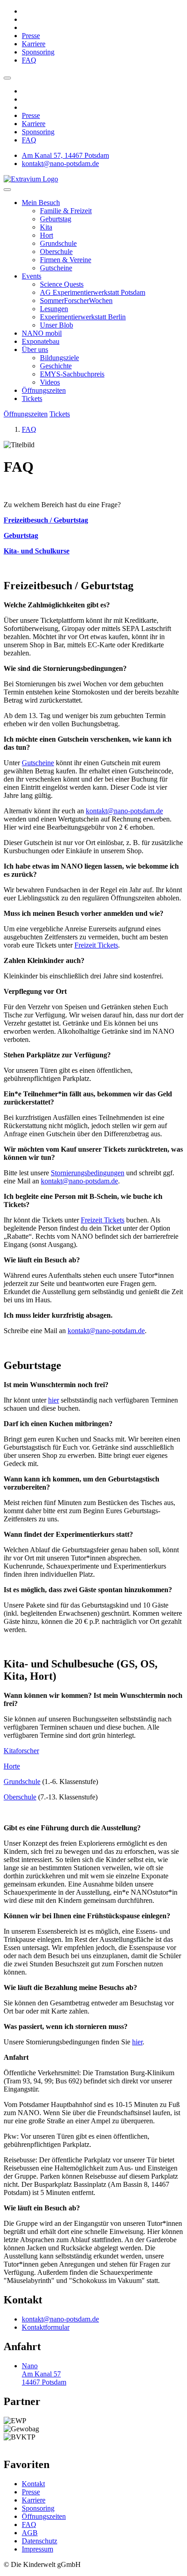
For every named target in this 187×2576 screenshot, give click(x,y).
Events (32, 276)
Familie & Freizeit (66, 211)
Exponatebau (41, 341)
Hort (47, 235)
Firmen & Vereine (66, 260)
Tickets (32, 398)
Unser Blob (57, 325)
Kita (46, 227)
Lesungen (54, 309)
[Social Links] (7, 78)
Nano (44, 2374)
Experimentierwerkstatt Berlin (83, 317)
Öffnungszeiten (44, 390)
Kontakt (33, 2484)
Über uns (35, 349)
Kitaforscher (21, 1751)
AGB (30, 2533)
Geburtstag (56, 219)
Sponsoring (38, 52)
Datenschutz (39, 2541)
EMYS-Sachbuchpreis (72, 374)
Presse (31, 36)
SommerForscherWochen (76, 301)
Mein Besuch (41, 203)
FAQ (29, 60)
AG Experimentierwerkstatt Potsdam (93, 292)
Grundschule (58, 243)
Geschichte (56, 366)
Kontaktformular (46, 2327)
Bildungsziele (59, 358)
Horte (12, 1766)
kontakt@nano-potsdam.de (60, 164)
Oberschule (56, 252)
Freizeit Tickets (96, 945)
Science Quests (62, 284)
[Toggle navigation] (7, 190)
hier (54, 1400)
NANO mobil (42, 333)
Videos (50, 382)
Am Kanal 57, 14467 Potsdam (65, 155)
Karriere (34, 44)
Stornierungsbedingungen (88, 1173)
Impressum (37, 2549)
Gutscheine (56, 268)
